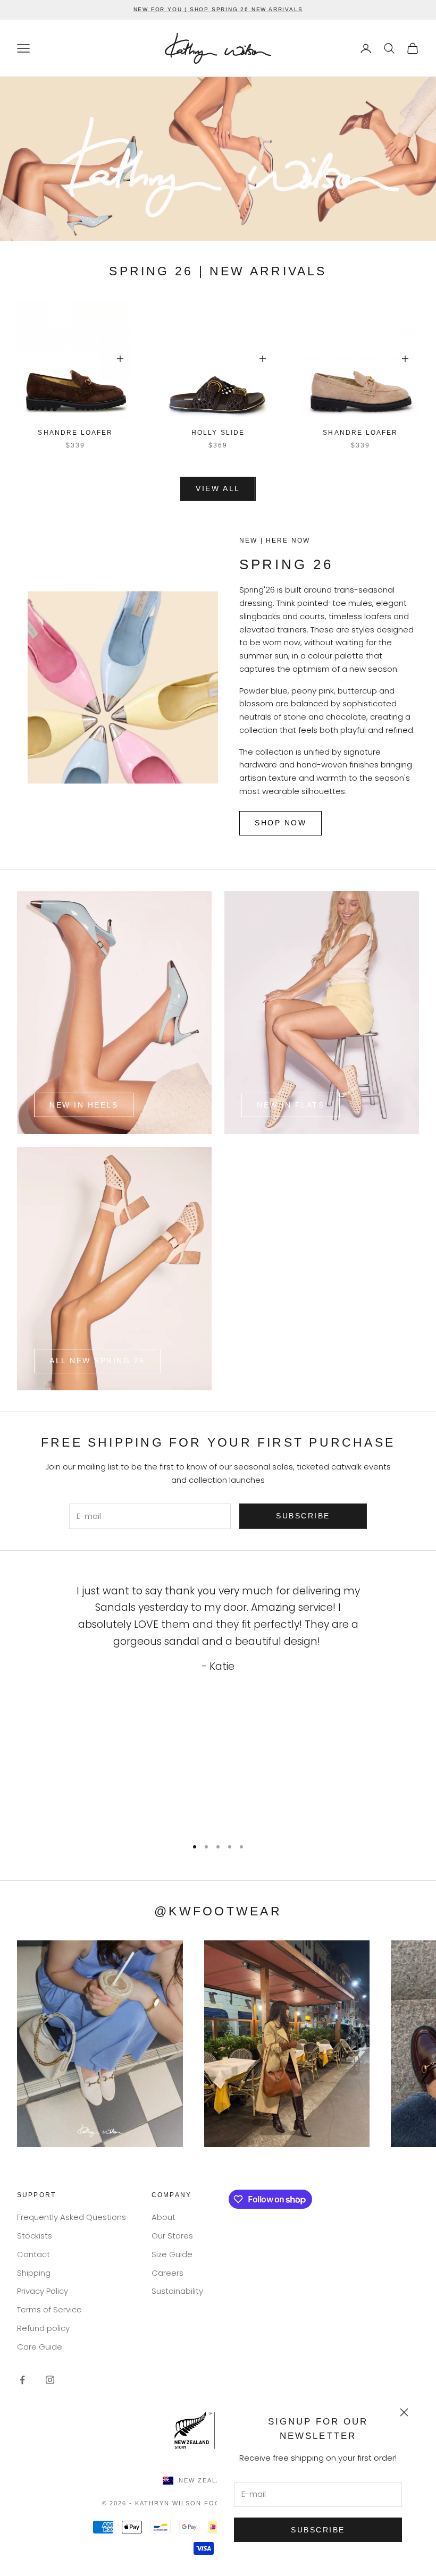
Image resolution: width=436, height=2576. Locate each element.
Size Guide (172, 2254)
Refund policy (43, 2328)
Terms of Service (49, 2309)
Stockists (35, 2236)
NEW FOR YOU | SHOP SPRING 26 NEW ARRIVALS (218, 9)
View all (218, 488)
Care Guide (40, 2347)
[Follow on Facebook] (22, 2380)
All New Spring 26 (97, 1361)
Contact (33, 2254)
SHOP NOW (280, 823)
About (163, 2217)
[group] (218, 159)
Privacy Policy (43, 2291)
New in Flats (291, 1105)
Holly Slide (218, 433)
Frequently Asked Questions (72, 2217)
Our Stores (172, 2236)
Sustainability (177, 2291)
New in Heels (84, 1105)
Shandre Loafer (75, 433)
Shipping (34, 2273)
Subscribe (318, 2530)
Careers (167, 2273)
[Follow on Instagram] (50, 2380)
